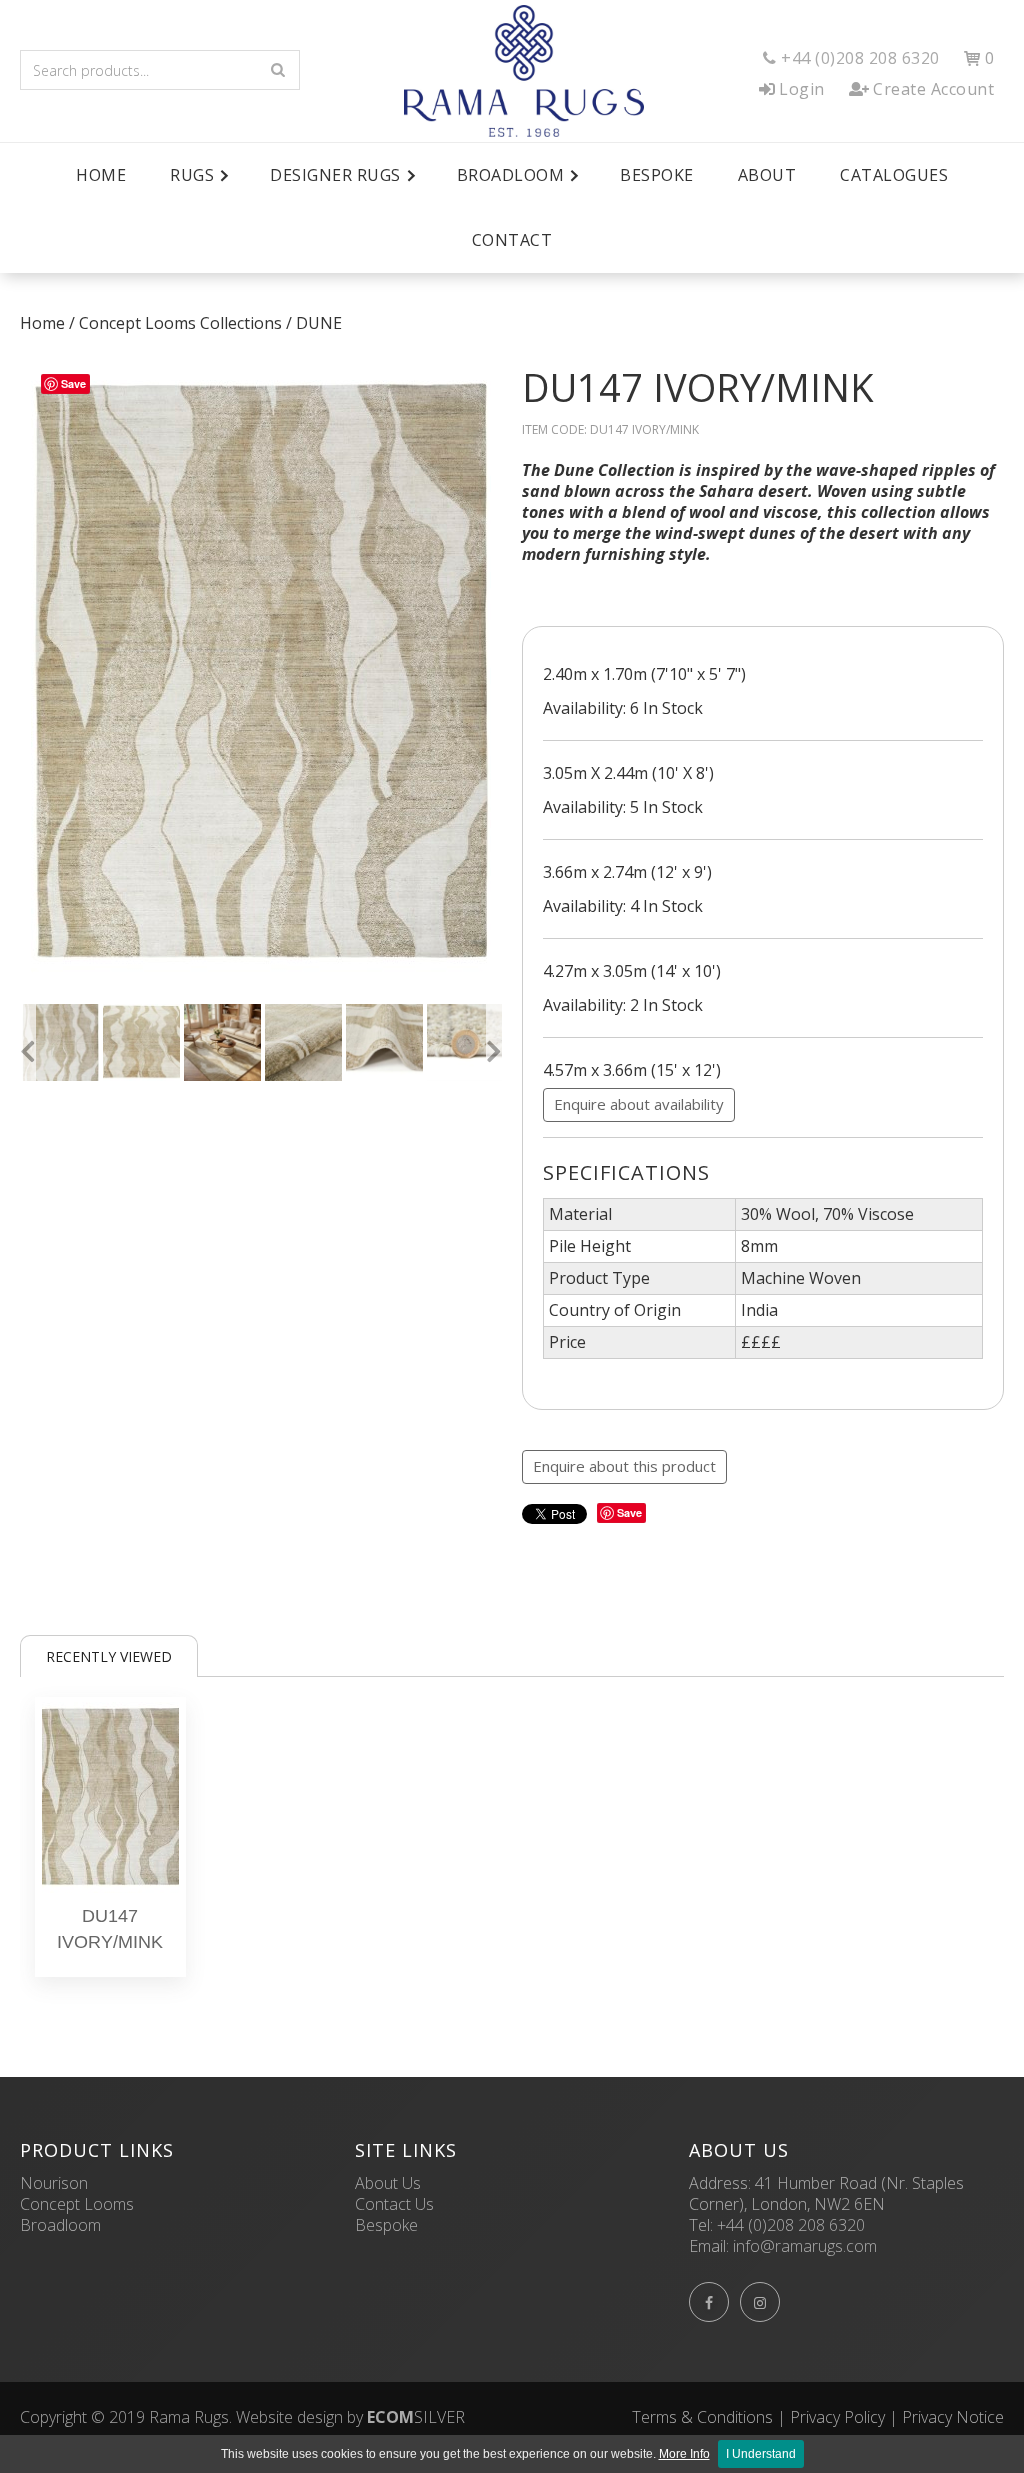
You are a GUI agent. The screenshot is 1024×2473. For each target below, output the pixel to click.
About (767, 175)
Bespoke (657, 175)
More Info (684, 2454)
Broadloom (60, 2225)
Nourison (54, 2183)
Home (101, 175)
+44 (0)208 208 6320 (791, 2225)
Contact (512, 240)
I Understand (761, 2454)
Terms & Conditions (702, 2417)
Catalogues (894, 175)
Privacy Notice (953, 2417)
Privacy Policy (837, 2417)
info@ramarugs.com (805, 2246)
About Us (388, 2183)
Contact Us (394, 2204)
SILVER (416, 2417)
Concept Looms (77, 2204)
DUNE (319, 323)
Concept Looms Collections (180, 323)
